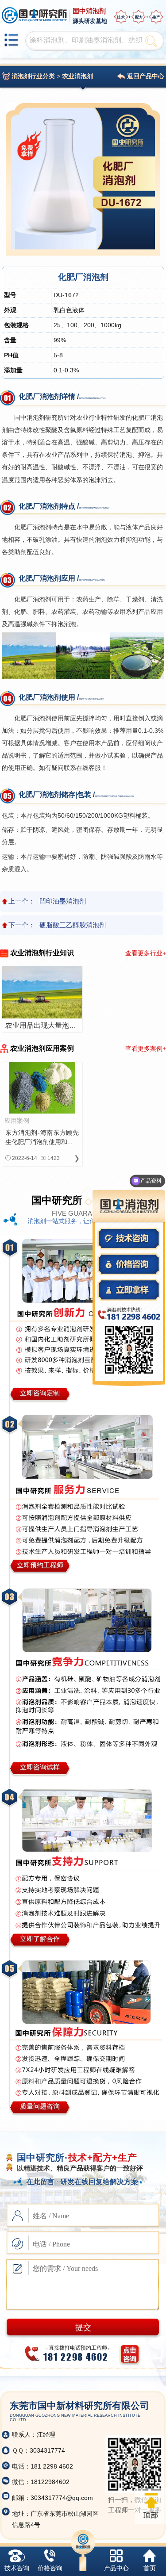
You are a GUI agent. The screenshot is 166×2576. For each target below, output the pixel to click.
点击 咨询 (130, 2354)
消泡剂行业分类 (33, 76)
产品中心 (116, 2568)
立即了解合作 (40, 1939)
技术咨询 (17, 2568)
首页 (150, 2568)
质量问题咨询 (40, 2106)
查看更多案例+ (146, 1049)
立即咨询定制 (40, 1393)
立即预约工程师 (40, 1565)
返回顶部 (151, 2506)
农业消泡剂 (77, 76)
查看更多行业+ (146, 953)
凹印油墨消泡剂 (63, 901)
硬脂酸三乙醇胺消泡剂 (73, 925)
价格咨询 (50, 2568)
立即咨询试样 (40, 1767)
